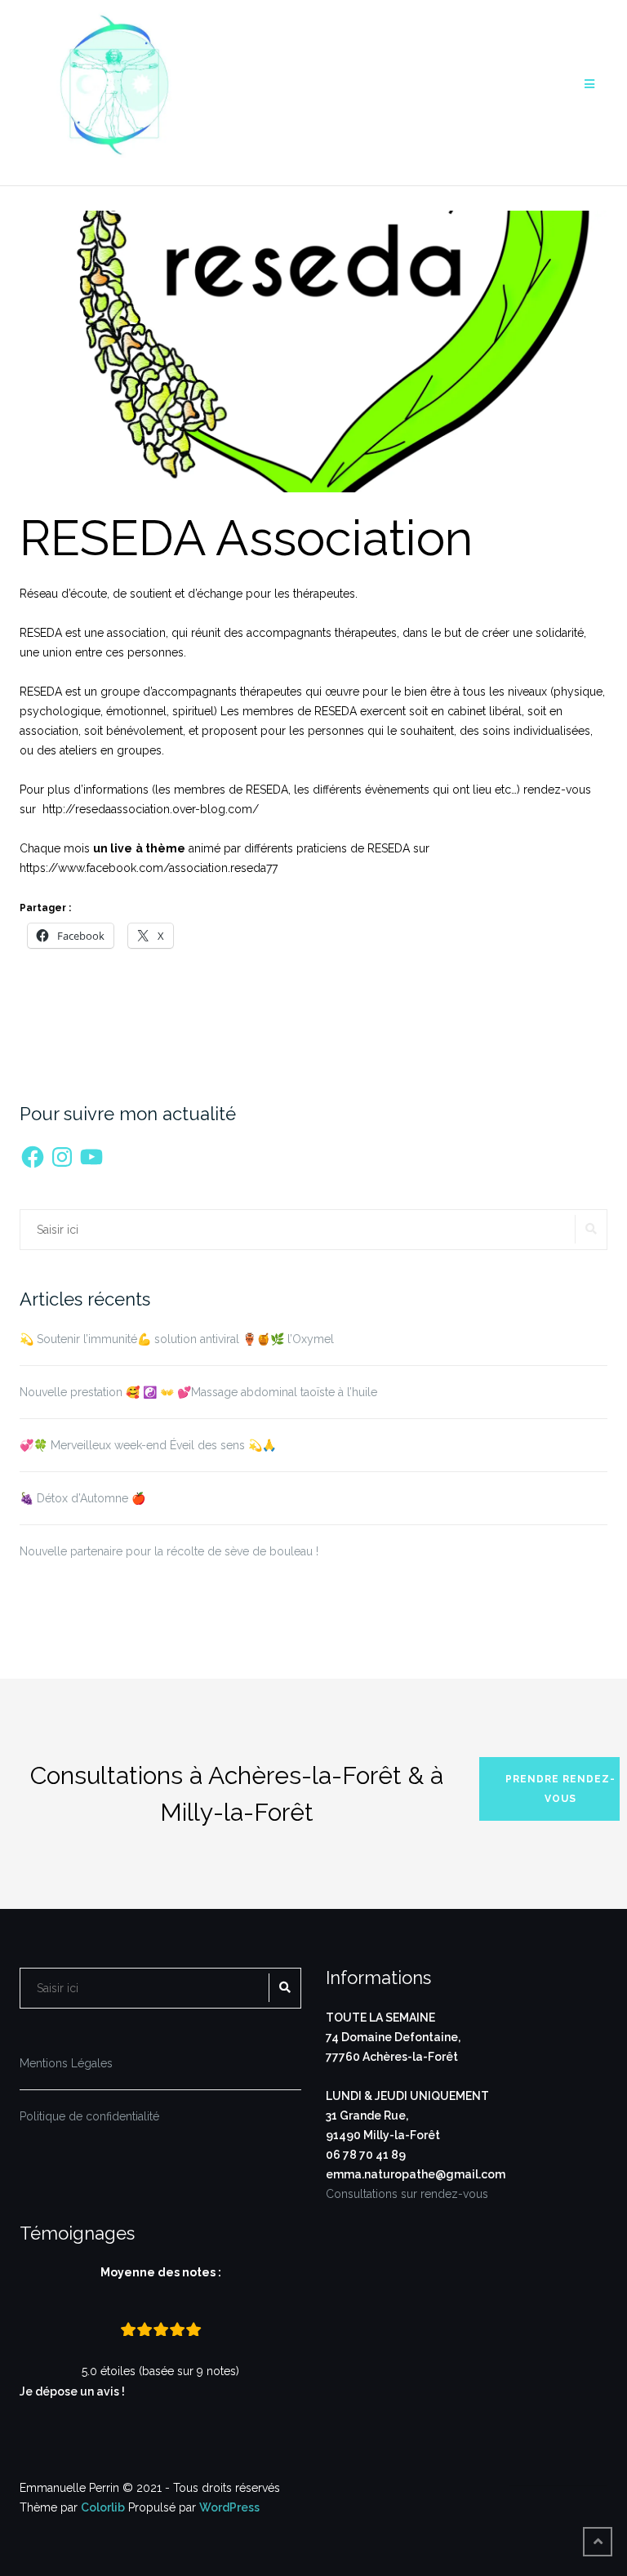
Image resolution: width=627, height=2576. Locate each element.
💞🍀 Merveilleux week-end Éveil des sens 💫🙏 (148, 1445)
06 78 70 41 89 (366, 2155)
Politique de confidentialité (89, 2116)
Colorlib (103, 2507)
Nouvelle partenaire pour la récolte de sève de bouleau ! (169, 1551)
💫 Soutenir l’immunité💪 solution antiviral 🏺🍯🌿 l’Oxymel (177, 1339)
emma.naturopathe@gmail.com (416, 2174)
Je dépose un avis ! (73, 2391)
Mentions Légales (66, 2063)
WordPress (229, 2507)
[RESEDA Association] (313, 360)
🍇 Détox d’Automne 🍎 (82, 1498)
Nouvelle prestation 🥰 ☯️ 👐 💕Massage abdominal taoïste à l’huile (198, 1392)
